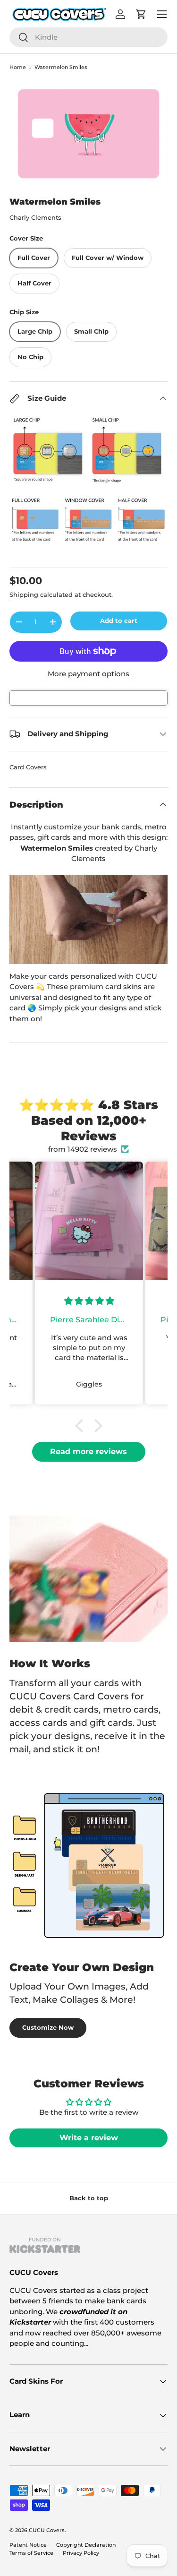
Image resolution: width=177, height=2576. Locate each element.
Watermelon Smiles (61, 67)
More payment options (88, 674)
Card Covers (28, 767)
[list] (88, 134)
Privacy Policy (81, 2553)
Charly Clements (35, 217)
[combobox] (88, 37)
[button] (81, 1426)
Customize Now (48, 2027)
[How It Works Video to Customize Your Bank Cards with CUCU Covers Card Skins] (88, 919)
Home (18, 67)
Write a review (89, 2138)
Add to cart (119, 620)
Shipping (24, 594)
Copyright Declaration (86, 2545)
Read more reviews (88, 1452)
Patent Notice (28, 2545)
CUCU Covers (47, 2530)
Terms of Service (31, 2553)
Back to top (89, 2198)
